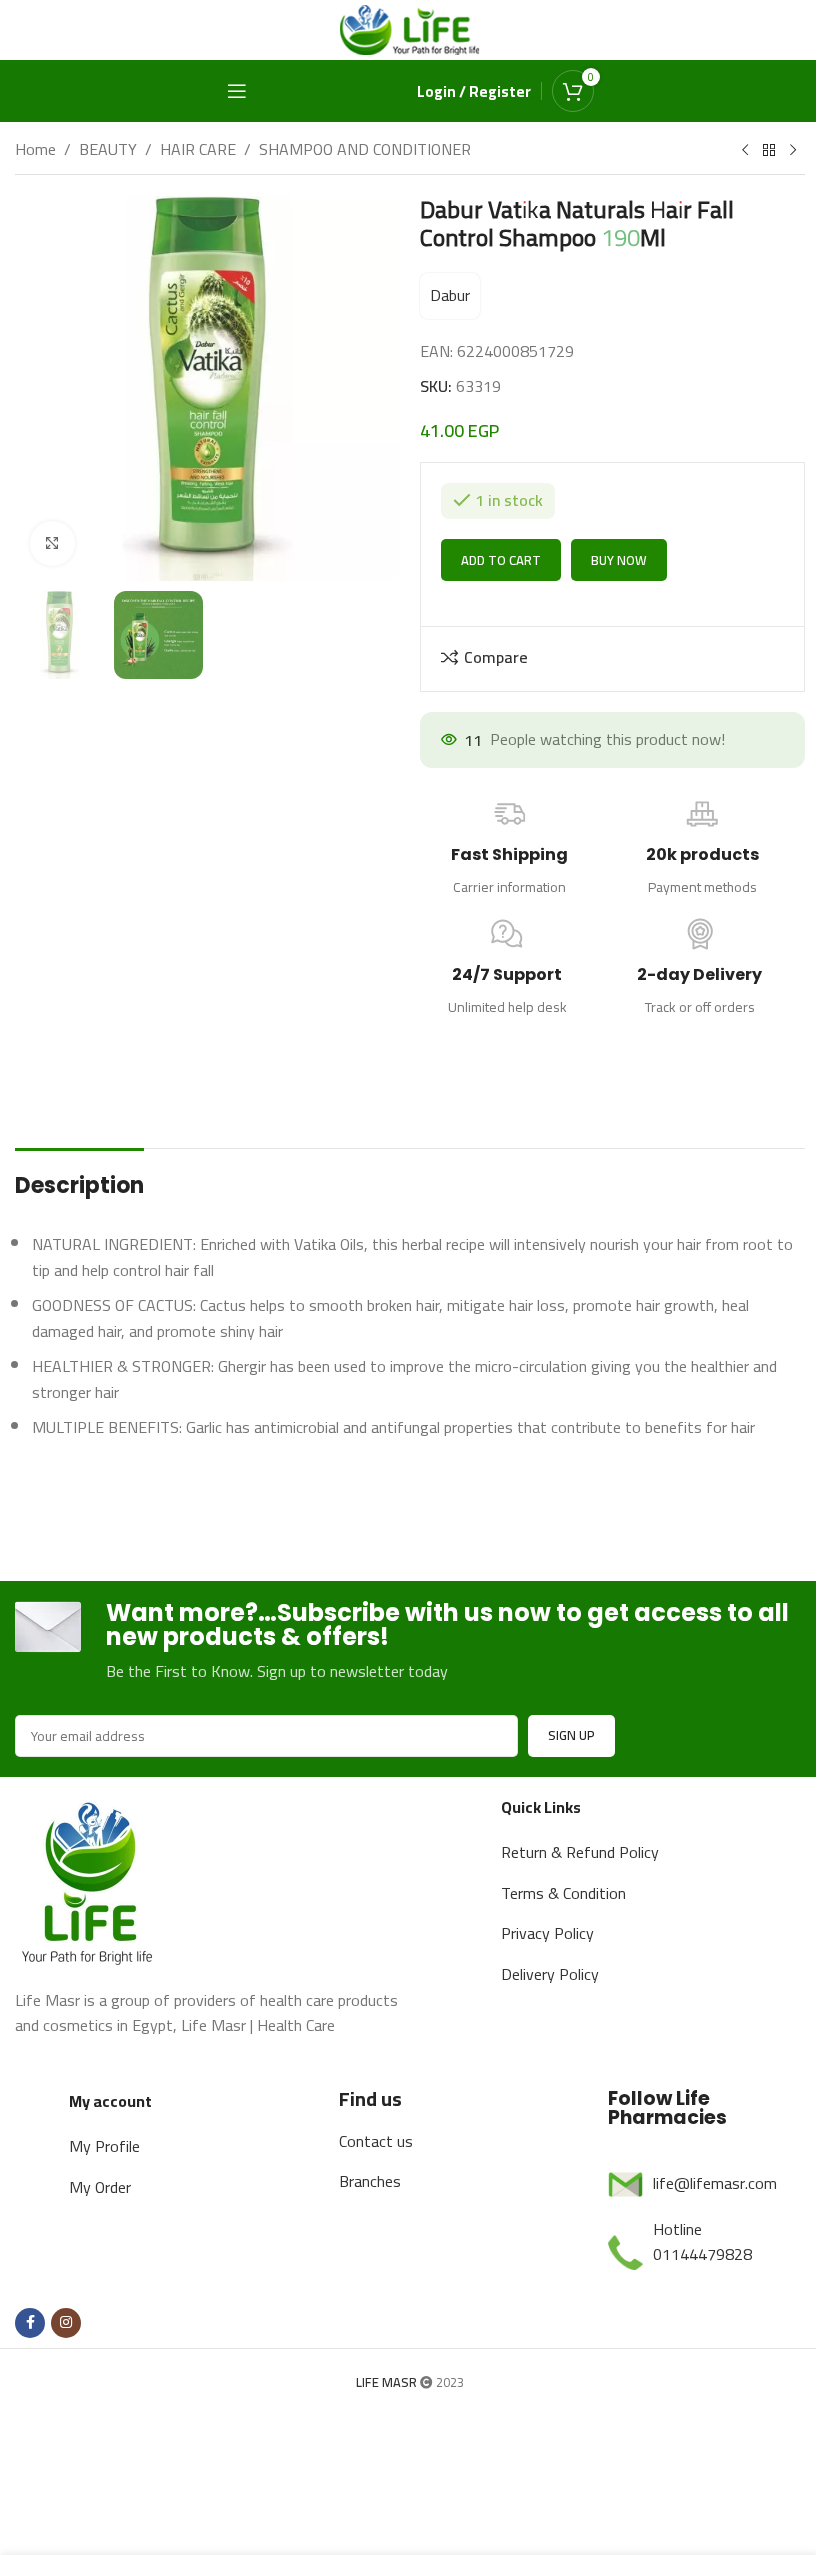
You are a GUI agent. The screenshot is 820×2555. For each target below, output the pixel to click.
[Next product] (778, 151)
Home (35, 150)
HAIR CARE (198, 150)
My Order (99, 2309)
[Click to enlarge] (52, 535)
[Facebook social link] (30, 2445)
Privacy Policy (538, 2030)
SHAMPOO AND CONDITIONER (365, 150)
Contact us (370, 2263)
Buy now (612, 657)
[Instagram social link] (66, 2445)
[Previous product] (730, 151)
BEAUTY (108, 150)
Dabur (443, 295)
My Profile (103, 2269)
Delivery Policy (541, 2071)
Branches (364, 2304)
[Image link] (90, 1976)
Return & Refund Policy (571, 1949)
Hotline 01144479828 (691, 2364)
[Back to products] (754, 151)
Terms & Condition (554, 1990)
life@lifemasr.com (704, 2306)
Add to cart (494, 657)
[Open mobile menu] (229, 91)
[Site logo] (403, 28)
